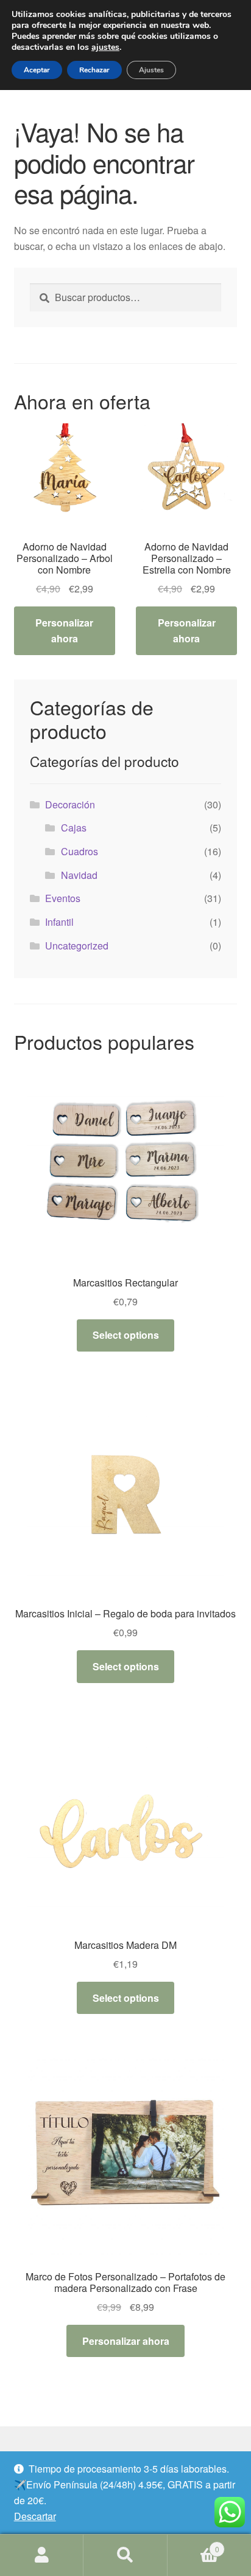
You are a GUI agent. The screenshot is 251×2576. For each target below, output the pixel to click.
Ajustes (151, 70)
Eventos (63, 898)
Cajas (74, 828)
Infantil (59, 922)
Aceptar (37, 70)
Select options (126, 1335)
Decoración (70, 804)
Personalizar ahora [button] (64, 630)
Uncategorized (77, 946)
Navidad (79, 875)
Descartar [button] (35, 2516)
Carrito (193, 2545)
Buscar (125, 2555)
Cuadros (80, 851)
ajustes (105, 47)
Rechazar (94, 70)
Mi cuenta (42, 2555)
